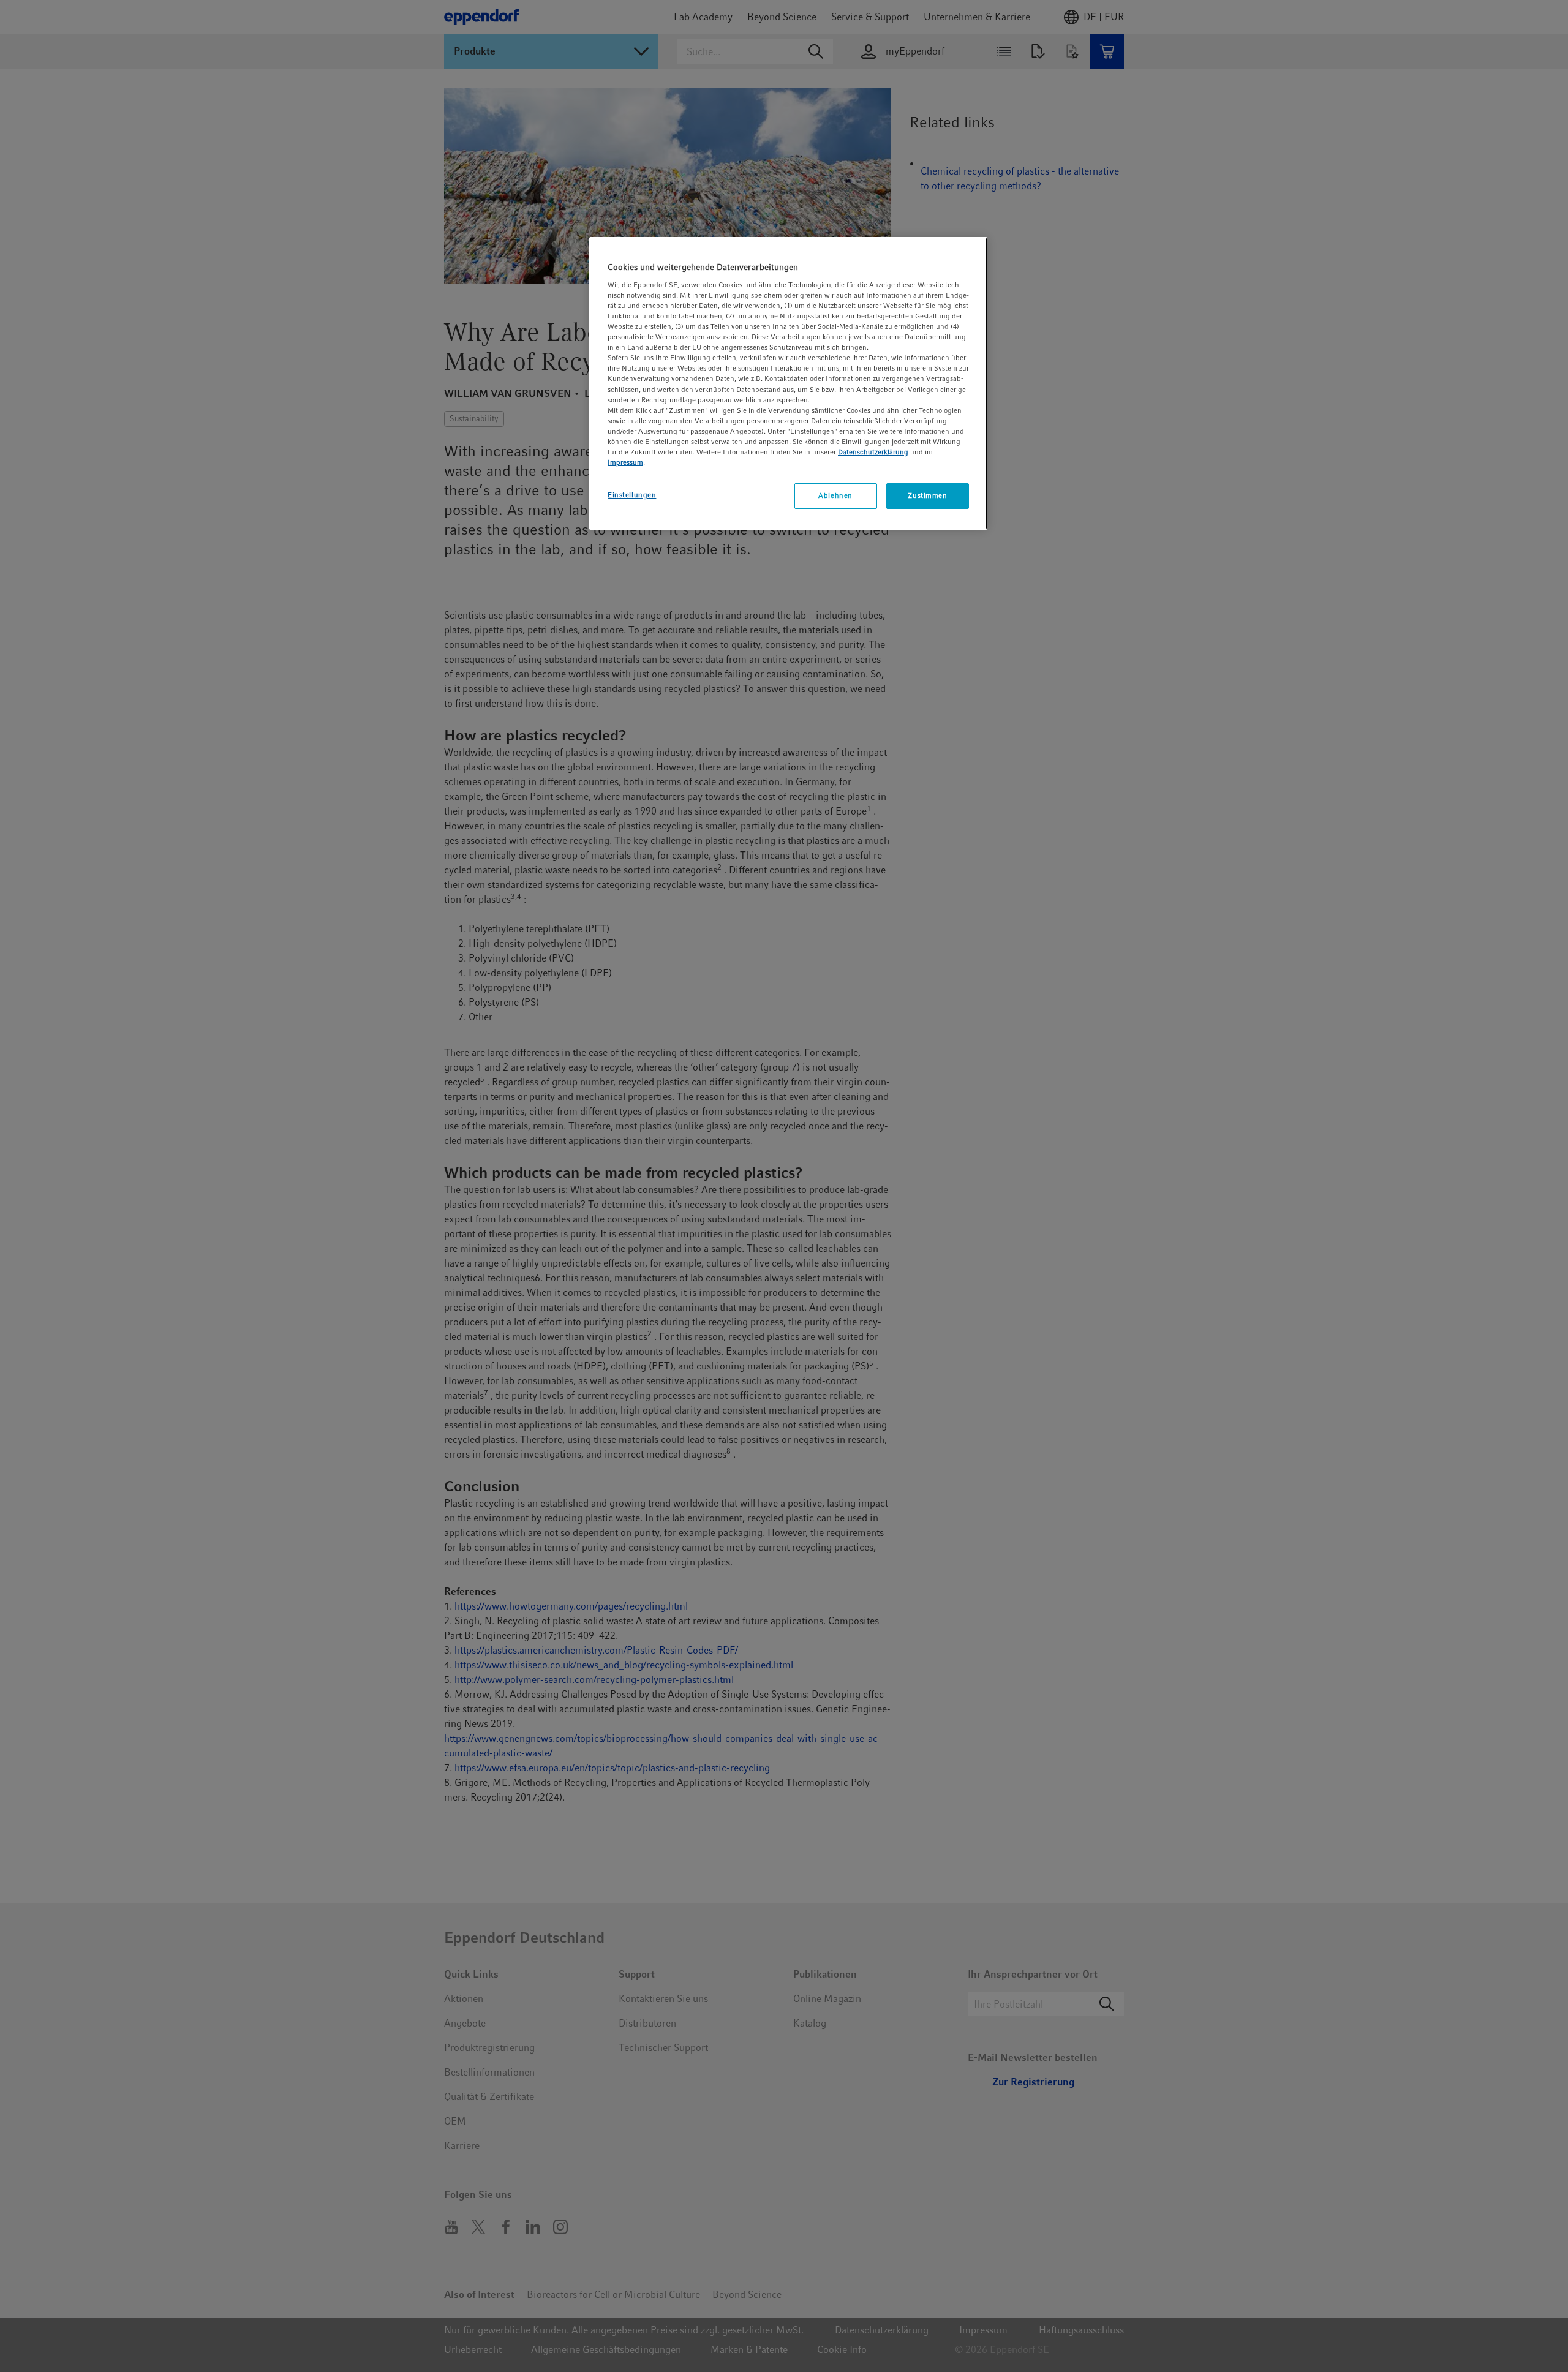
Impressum (625, 462)
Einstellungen (632, 495)
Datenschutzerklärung (873, 452)
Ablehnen (835, 495)
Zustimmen (927, 495)
